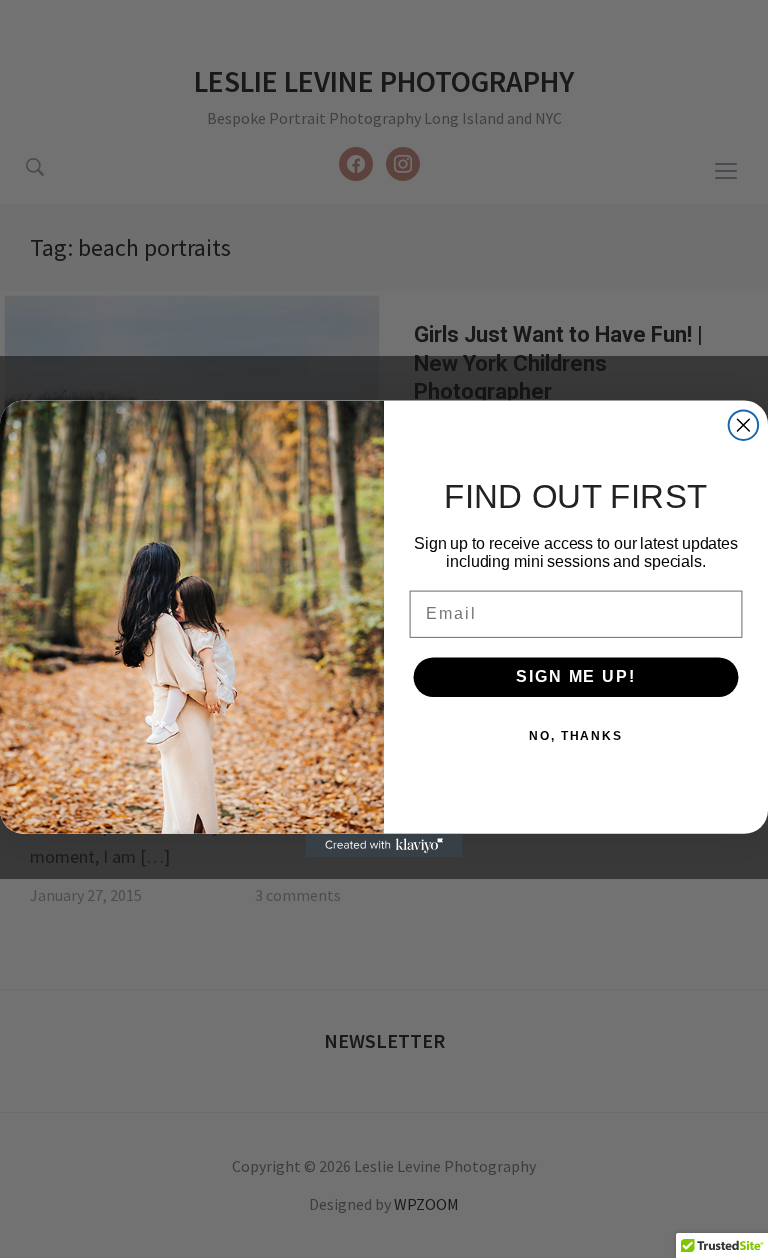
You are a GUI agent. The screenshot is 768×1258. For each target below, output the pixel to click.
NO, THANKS (576, 736)
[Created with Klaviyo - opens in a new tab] (384, 846)
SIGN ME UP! (575, 676)
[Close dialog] (744, 425)
